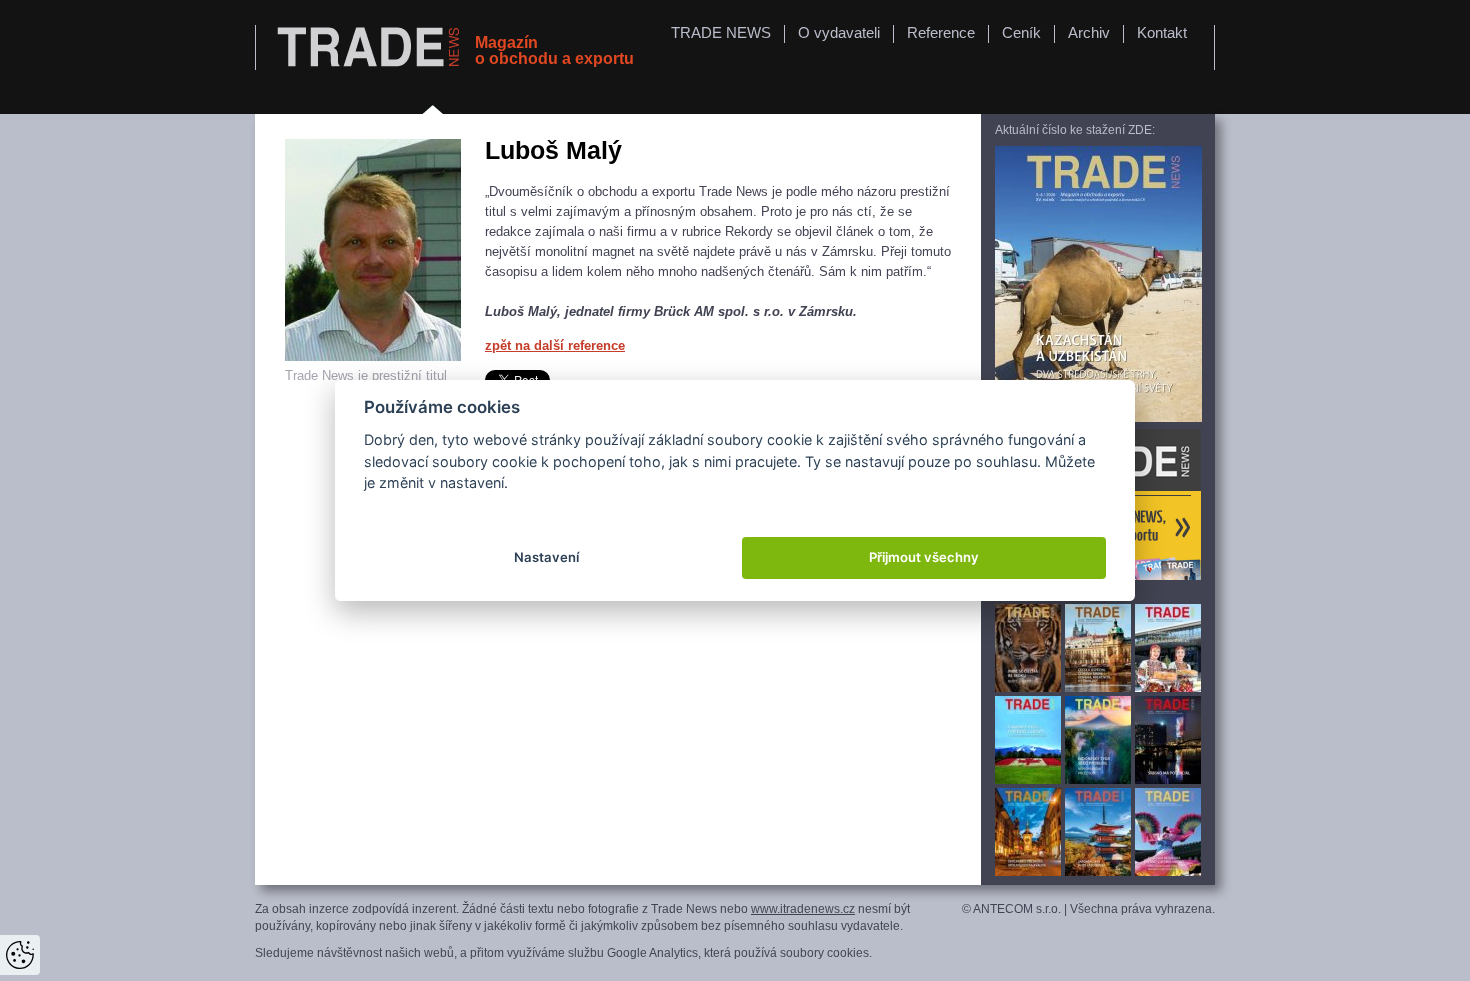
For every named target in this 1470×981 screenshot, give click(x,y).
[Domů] (371, 48)
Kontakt (1162, 32)
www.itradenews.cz (803, 909)
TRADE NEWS (721, 32)
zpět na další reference (555, 345)
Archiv (1089, 32)
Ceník (1021, 32)
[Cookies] (20, 955)
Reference (941, 32)
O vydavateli (839, 32)
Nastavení (546, 557)
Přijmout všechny (924, 557)
